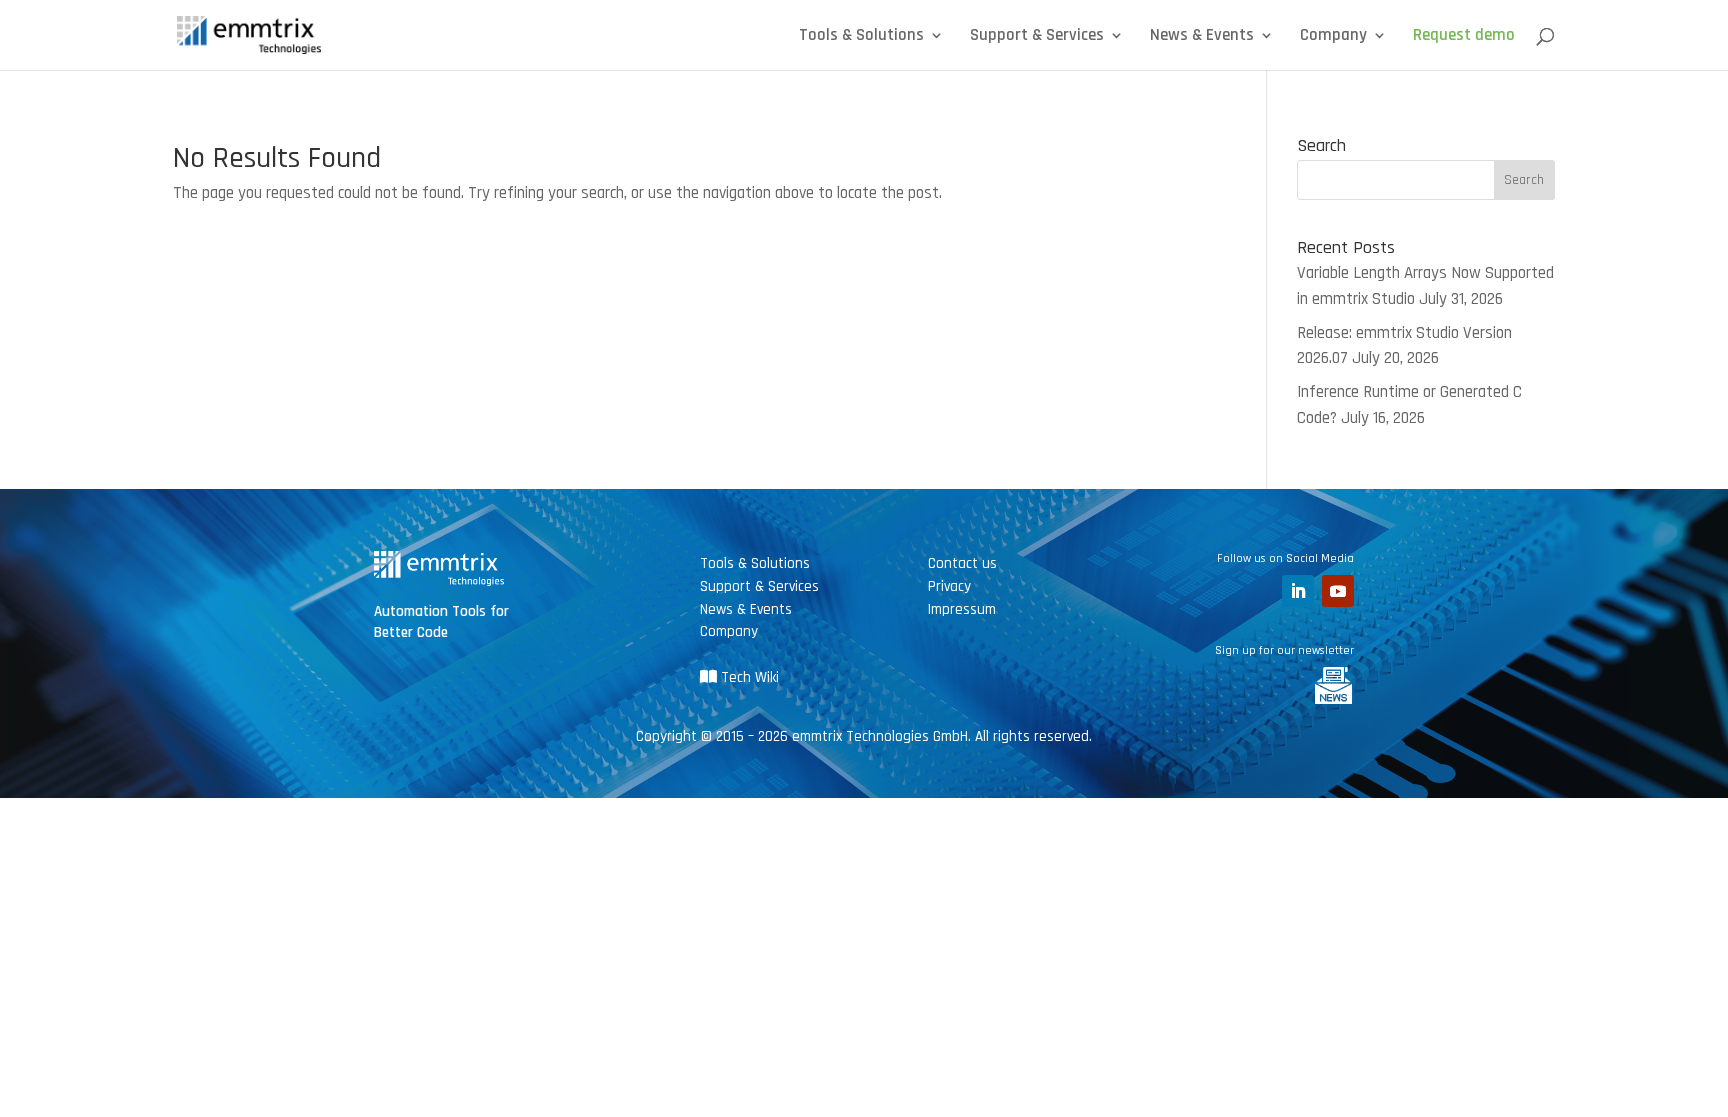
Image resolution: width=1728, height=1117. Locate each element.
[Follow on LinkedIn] (1298, 591)
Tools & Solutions (861, 37)
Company (1333, 37)
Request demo (1464, 37)
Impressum (962, 609)
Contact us (962, 563)
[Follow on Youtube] (1338, 591)
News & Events (1202, 37)
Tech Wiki (748, 677)
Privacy (949, 586)
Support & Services (1037, 37)
